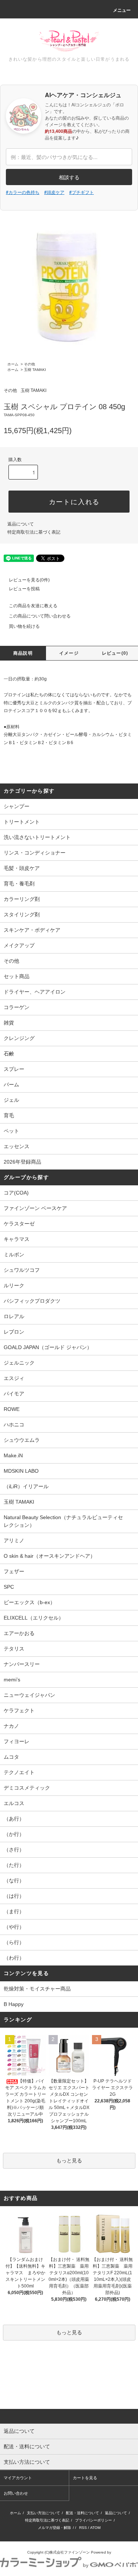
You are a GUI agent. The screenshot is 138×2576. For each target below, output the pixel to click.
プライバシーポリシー (93, 2520)
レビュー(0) (115, 653)
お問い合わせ (16, 2493)
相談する (69, 177)
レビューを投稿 (24, 589)
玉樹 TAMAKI (35, 370)
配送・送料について (82, 2513)
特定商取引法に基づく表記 (34, 532)
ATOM (95, 2528)
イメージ (69, 653)
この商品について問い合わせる (40, 616)
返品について (21, 524)
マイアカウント (18, 2478)
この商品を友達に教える (33, 606)
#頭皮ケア (54, 192)
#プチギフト (82, 192)
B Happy (14, 2004)
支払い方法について (43, 2513)
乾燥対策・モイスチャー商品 (37, 1989)
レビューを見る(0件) (29, 580)
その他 (29, 364)
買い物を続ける (24, 626)
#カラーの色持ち (23, 192)
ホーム (13, 364)
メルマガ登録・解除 (54, 2528)
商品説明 (23, 653)
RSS (83, 2528)
